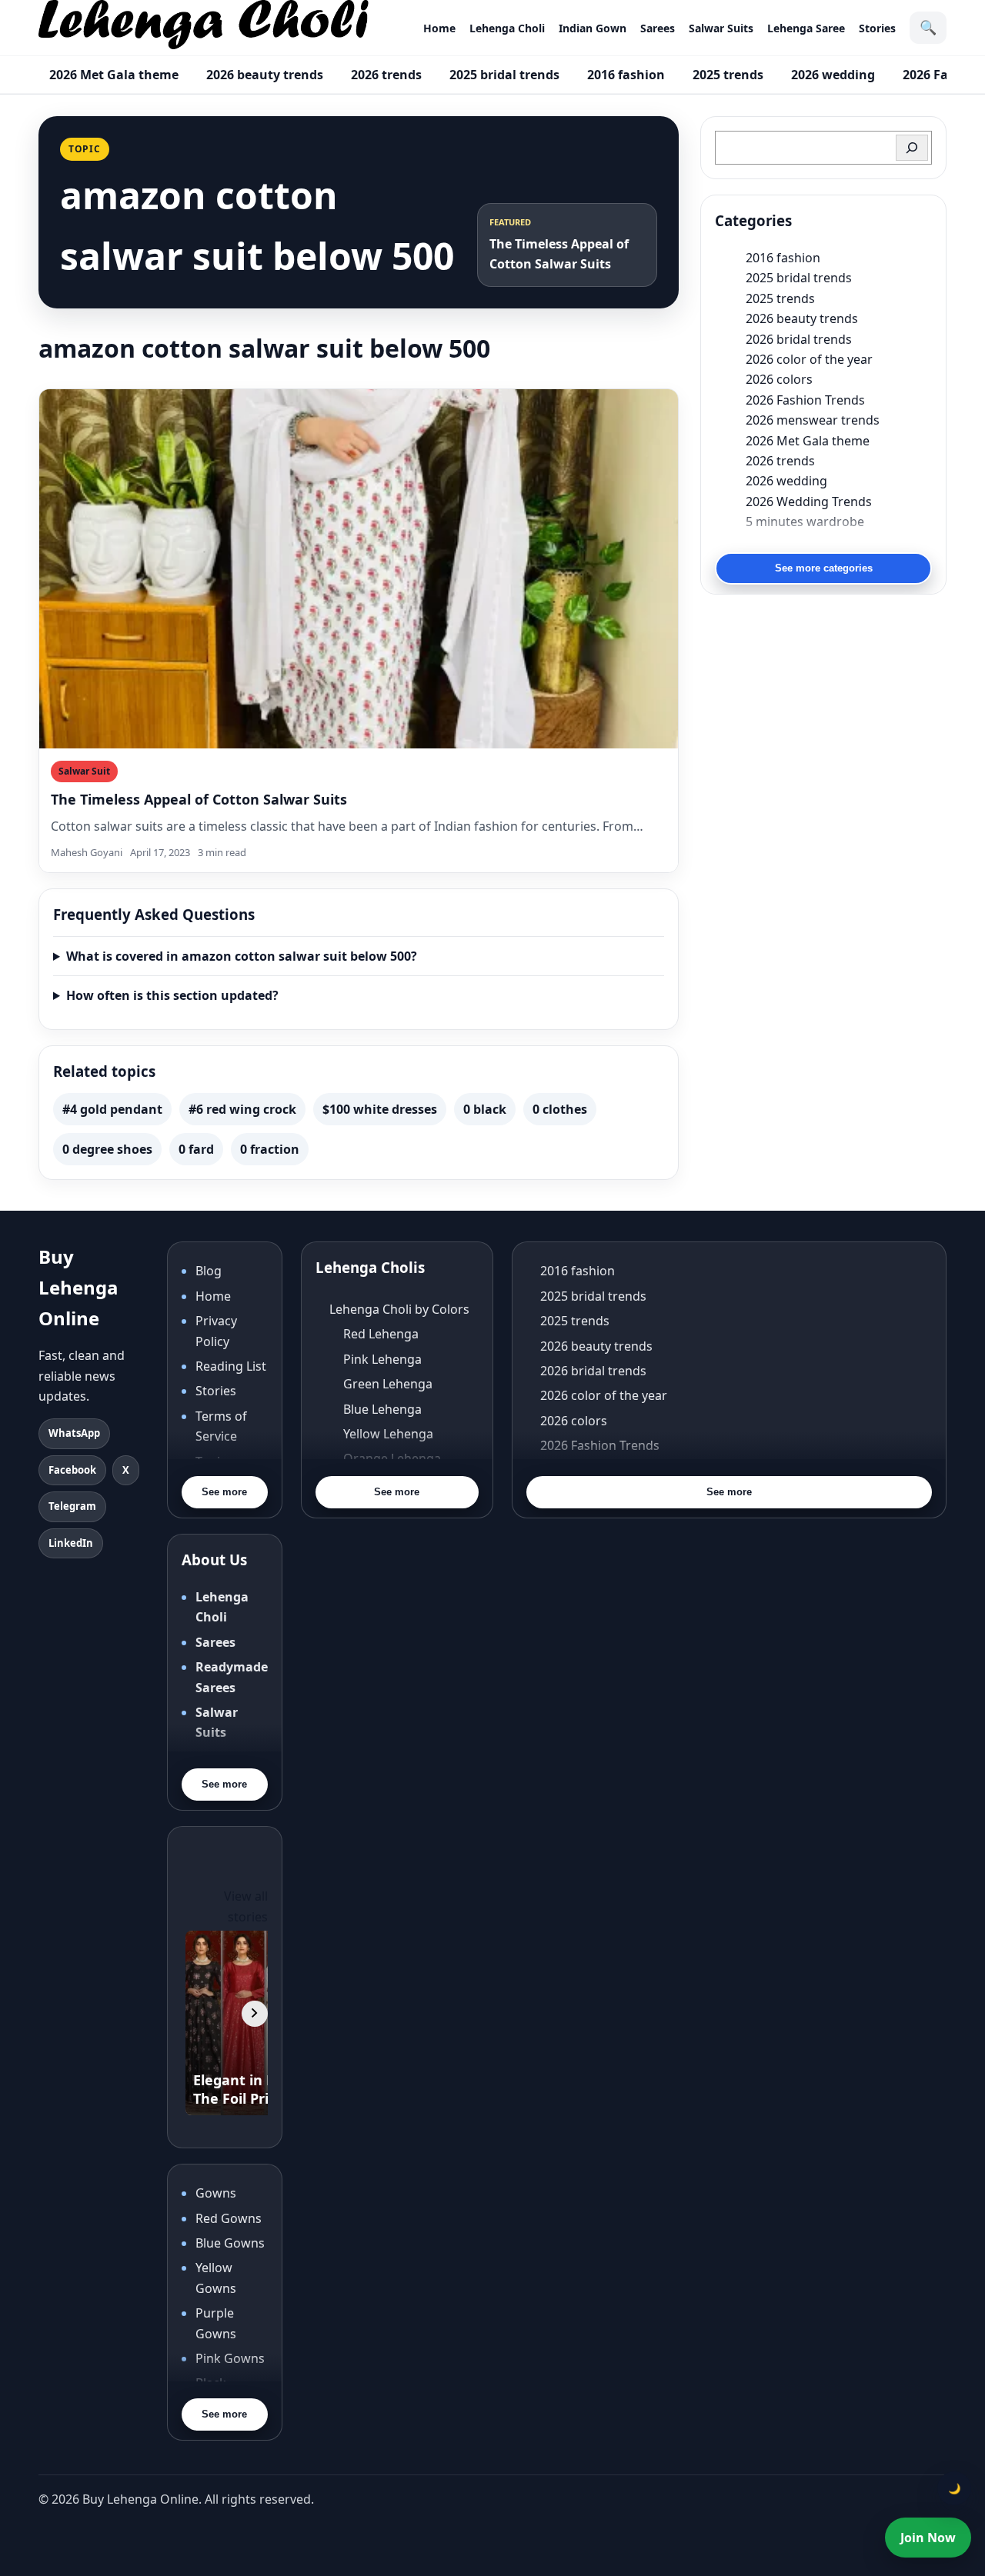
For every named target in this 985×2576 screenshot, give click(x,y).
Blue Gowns (230, 2243)
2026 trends (386, 75)
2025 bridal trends (504, 75)
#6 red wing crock (242, 1109)
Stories (877, 28)
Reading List (231, 1366)
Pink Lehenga (382, 1359)
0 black (485, 1109)
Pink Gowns (230, 2358)
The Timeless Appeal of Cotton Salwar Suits (199, 799)
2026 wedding (833, 75)
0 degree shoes (107, 1149)
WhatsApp (74, 1433)
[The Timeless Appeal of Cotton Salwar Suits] (359, 569)
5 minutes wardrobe (805, 522)
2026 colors (779, 379)
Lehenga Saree (806, 28)
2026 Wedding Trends (809, 502)
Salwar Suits (721, 28)
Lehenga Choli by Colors (399, 1309)
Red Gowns (229, 2218)
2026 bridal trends (799, 339)
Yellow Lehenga (388, 1434)
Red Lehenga (381, 1334)
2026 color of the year (809, 359)
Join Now (928, 2538)
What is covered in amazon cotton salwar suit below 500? (242, 956)
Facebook (72, 1470)
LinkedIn (71, 1543)
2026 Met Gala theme (114, 75)
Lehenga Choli (507, 28)
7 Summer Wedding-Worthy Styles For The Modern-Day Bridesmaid (839, 542)
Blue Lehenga (382, 1409)
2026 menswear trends (813, 420)
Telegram (72, 1506)
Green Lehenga (388, 1384)
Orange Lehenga (392, 1458)
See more (224, 1492)
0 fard (196, 1149)
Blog (209, 1271)
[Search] (912, 148)
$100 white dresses (380, 1109)
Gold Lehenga (384, 1508)
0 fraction (270, 1149)
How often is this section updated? (172, 995)
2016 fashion (626, 75)
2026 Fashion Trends (805, 400)
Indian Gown (593, 28)
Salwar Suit (84, 771)
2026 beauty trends (265, 75)
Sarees (658, 28)
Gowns (216, 2193)
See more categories (824, 568)
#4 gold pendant (112, 1109)
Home (439, 28)
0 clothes (560, 1109)
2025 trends (728, 75)
